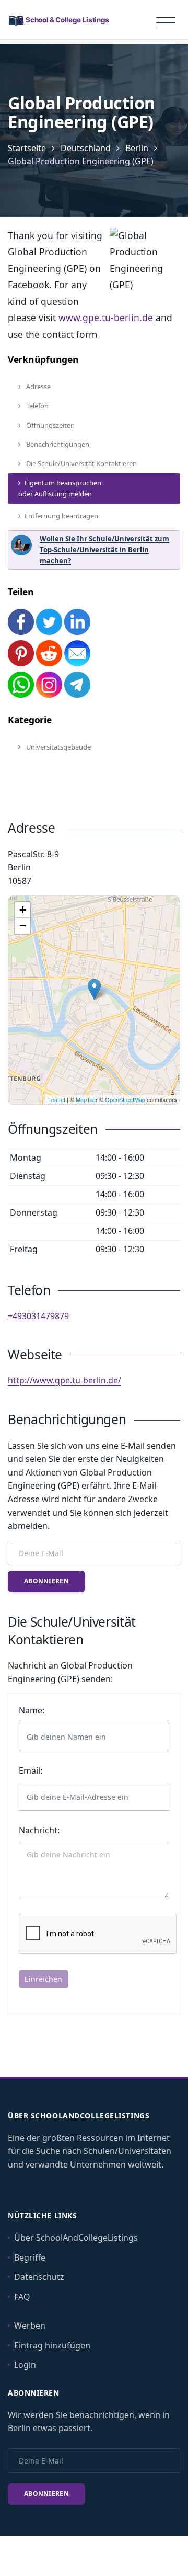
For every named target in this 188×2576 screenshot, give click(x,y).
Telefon (37, 406)
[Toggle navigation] (166, 23)
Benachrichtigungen (57, 444)
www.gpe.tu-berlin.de (106, 317)
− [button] (23, 926)
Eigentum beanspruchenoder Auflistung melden (60, 488)
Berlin (137, 148)
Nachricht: (39, 1830)
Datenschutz (39, 2277)
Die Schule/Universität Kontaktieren (81, 463)
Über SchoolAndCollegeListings (76, 2238)
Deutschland (86, 148)
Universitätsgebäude (58, 747)
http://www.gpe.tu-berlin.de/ (64, 1380)
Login (25, 2365)
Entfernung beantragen (61, 516)
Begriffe (30, 2257)
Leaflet (57, 1099)
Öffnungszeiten (50, 425)
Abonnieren (46, 1581)
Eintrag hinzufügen (52, 2345)
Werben (30, 2325)
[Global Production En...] (94, 989)
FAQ (22, 2297)
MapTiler (87, 1099)
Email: (31, 1771)
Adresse (38, 387)
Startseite (27, 148)
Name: (32, 1710)
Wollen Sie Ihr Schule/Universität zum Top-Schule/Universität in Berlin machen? (104, 550)
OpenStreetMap (125, 1099)
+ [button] (23, 910)
